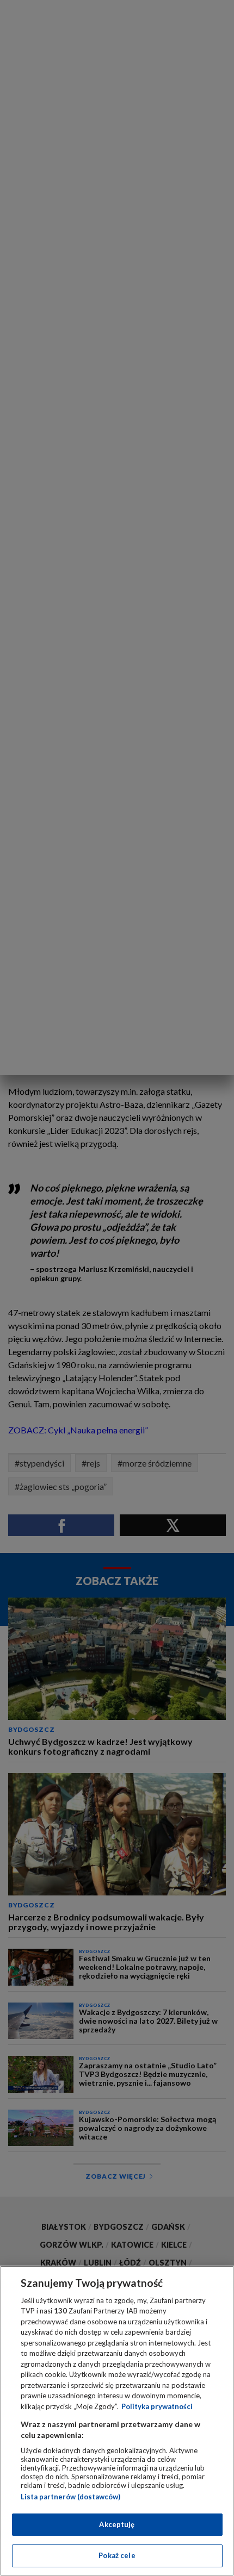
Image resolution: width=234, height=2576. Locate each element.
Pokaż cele (117, 2555)
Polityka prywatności (157, 2406)
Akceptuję (117, 2524)
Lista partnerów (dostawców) (70, 2497)
